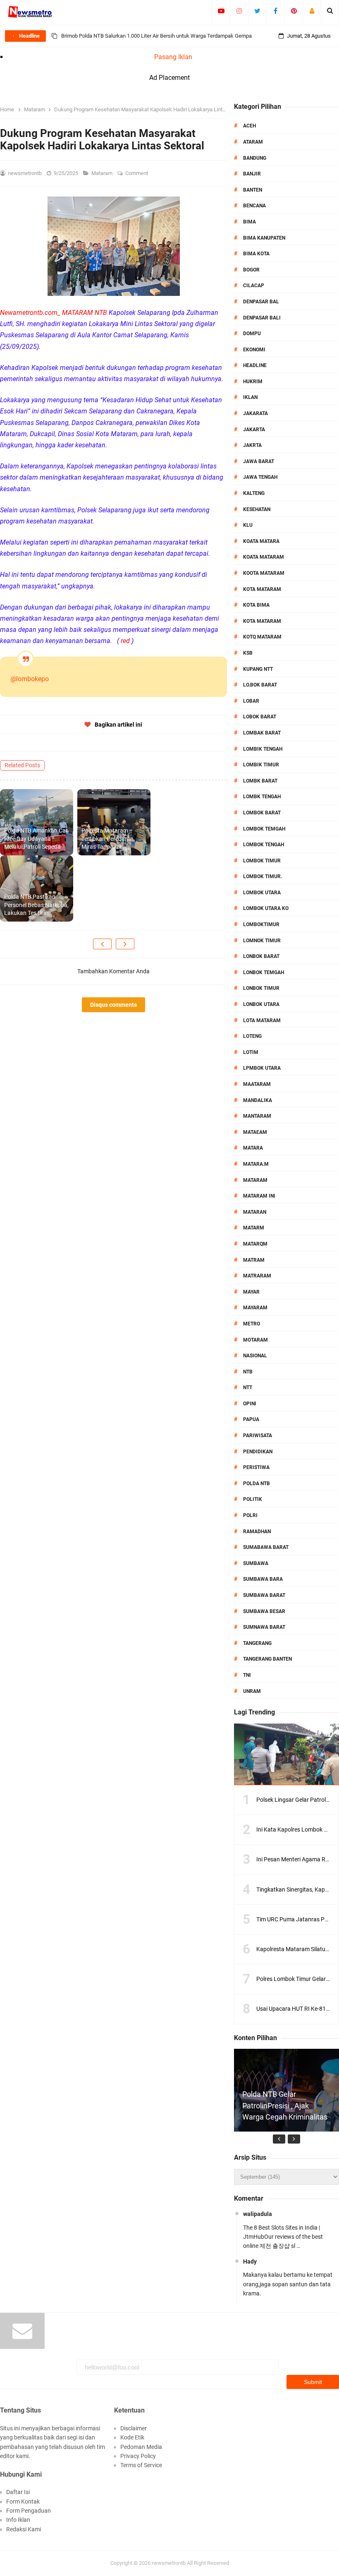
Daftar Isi (18, 2492)
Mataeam (255, 1132)
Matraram (257, 1276)
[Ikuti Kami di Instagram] (239, 11)
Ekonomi (254, 350)
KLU (248, 525)
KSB (248, 653)
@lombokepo (30, 679)
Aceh (249, 126)
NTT (248, 1388)
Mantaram (257, 1116)
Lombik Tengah (263, 749)
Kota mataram (262, 621)
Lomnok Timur (262, 941)
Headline (255, 365)
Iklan (250, 397)
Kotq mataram (262, 637)
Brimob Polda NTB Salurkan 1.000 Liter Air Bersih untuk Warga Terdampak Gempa (156, 36)
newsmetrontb (169, 2563)
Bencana (254, 206)
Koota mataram (264, 573)
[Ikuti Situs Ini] (312, 11)
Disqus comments (113, 1005)
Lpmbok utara (262, 1068)
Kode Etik (132, 2437)
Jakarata (255, 413)
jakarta (254, 430)
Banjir (252, 174)
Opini (250, 1404)
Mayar (251, 1292)
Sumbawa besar (264, 1611)
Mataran (255, 1212)
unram (252, 1691)
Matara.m (256, 1164)
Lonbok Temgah (264, 972)
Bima (249, 222)
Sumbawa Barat (264, 1595)
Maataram (257, 1084)
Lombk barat (260, 781)
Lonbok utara (261, 1004)
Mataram (103, 173)
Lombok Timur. (263, 876)
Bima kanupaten (264, 238)
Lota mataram (262, 1020)
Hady (250, 2262)
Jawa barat (259, 461)
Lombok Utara (262, 893)
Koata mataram (264, 557)
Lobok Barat (260, 717)
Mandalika (258, 1100)
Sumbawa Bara (263, 1579)
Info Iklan (18, 2520)
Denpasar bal (261, 302)
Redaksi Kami (24, 2529)
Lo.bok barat (260, 685)
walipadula (258, 2214)
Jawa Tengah (260, 477)
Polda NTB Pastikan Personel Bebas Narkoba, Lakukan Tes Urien (36, 905)
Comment (137, 173)
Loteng (252, 1036)
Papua (251, 1419)
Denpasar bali (262, 318)
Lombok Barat (262, 813)
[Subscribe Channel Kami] (221, 11)
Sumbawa (256, 1563)
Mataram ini (259, 1196)
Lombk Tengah (262, 797)
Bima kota (256, 254)
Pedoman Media (141, 2447)
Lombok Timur (262, 861)
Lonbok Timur (261, 988)
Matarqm (255, 1244)
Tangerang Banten (267, 1659)
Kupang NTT (258, 669)
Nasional (255, 1356)
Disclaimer (134, 2428)
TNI (247, 1675)
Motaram (255, 1340)
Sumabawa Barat (266, 1547)
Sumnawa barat (264, 1627)
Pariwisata (258, 1436)
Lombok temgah (264, 829)
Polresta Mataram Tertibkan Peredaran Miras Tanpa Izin (107, 839)
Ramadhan (257, 1532)
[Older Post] (125, 944)
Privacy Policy (138, 2456)
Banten (253, 190)
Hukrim (253, 382)
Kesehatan (257, 509)
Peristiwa (256, 1467)
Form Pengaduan (29, 2511)
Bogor (251, 270)
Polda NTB (257, 1484)
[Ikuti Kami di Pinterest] (294, 11)
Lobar (251, 701)
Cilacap (254, 286)
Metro (252, 1324)
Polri (250, 1515)
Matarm (254, 1228)
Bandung (255, 158)
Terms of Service (141, 2465)
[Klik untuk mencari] (330, 11)
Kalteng (254, 493)
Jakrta (252, 445)
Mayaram (255, 1308)
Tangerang (257, 1643)
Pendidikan (258, 1452)
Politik (253, 1499)
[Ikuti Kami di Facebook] (276, 11)
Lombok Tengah (264, 845)
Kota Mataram (262, 589)
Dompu (252, 334)
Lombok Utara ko (266, 908)
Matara (253, 1148)
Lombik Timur (261, 765)
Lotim (251, 1052)
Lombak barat (262, 733)
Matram (254, 1260)
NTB (248, 1372)
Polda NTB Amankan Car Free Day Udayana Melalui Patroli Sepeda (36, 839)
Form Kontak (23, 2502)
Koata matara (261, 541)
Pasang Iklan (173, 57)
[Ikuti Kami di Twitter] (257, 11)
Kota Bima (256, 605)
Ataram (253, 142)
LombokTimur (261, 924)
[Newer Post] (102, 944)
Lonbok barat (261, 956)
